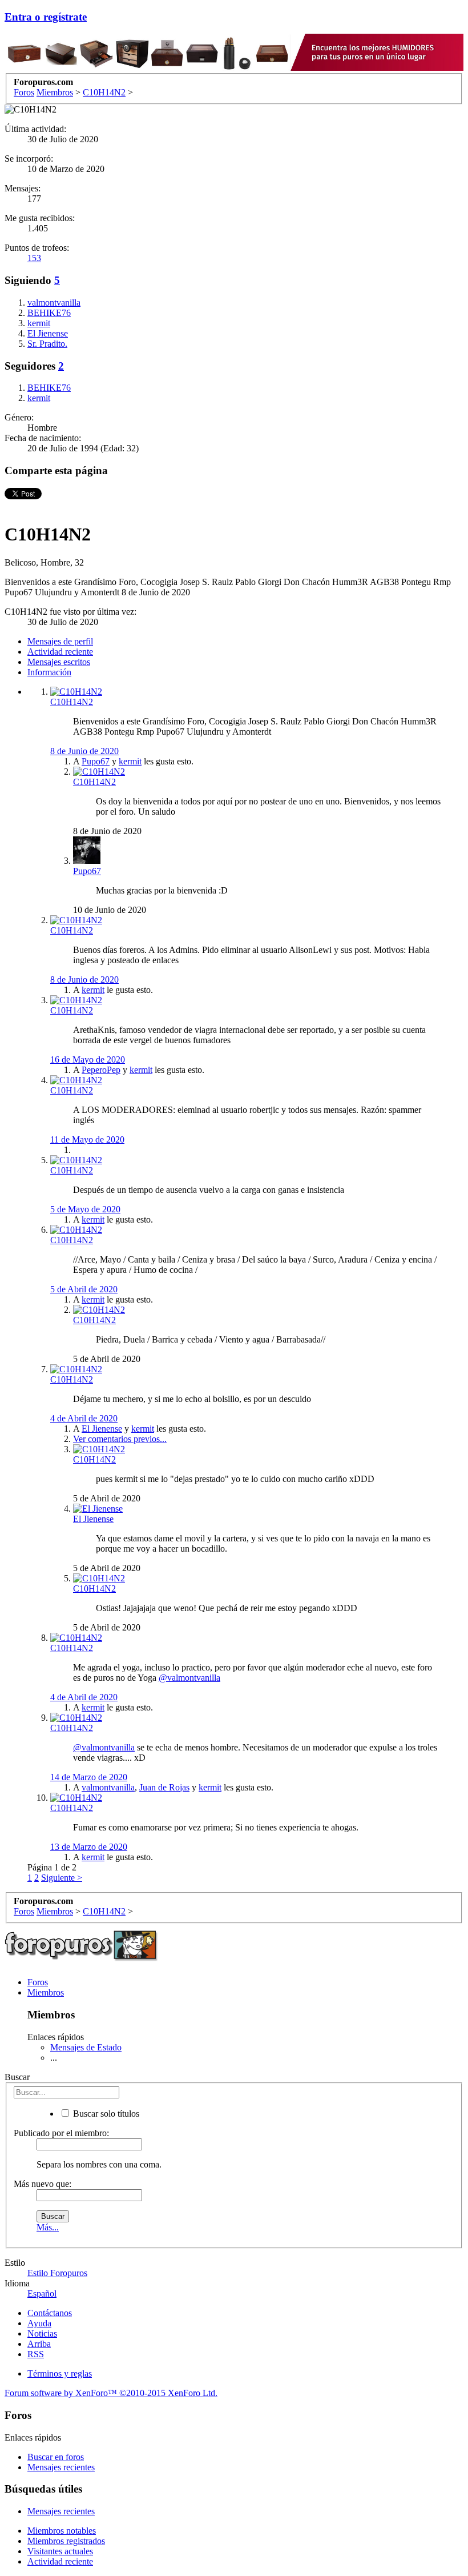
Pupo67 (96, 761)
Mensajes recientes (61, 2467)
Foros (38, 1982)
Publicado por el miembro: (61, 2133)
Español (42, 2293)
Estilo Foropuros (57, 2273)
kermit (130, 761)
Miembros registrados (66, 2541)
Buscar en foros (56, 2457)
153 (34, 258)
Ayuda (39, 2323)
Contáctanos (50, 2313)
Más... (48, 2227)
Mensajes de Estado (86, 2047)
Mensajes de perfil (60, 641)
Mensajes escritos (59, 662)
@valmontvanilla (189, 1678)
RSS (36, 2354)
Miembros (46, 1992)
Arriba (39, 2344)
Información (49, 672)
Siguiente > (62, 1878)
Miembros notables (62, 2531)
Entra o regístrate (46, 17)
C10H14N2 (72, 702)
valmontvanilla (108, 1787)
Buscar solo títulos (105, 2114)
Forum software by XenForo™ (111, 2393)
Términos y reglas (60, 2373)
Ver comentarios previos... (120, 1439)
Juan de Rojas (164, 1787)
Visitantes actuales (60, 2551)
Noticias (42, 2333)
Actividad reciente (60, 652)
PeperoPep (101, 1070)
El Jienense (102, 1429)
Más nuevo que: (43, 2184)
